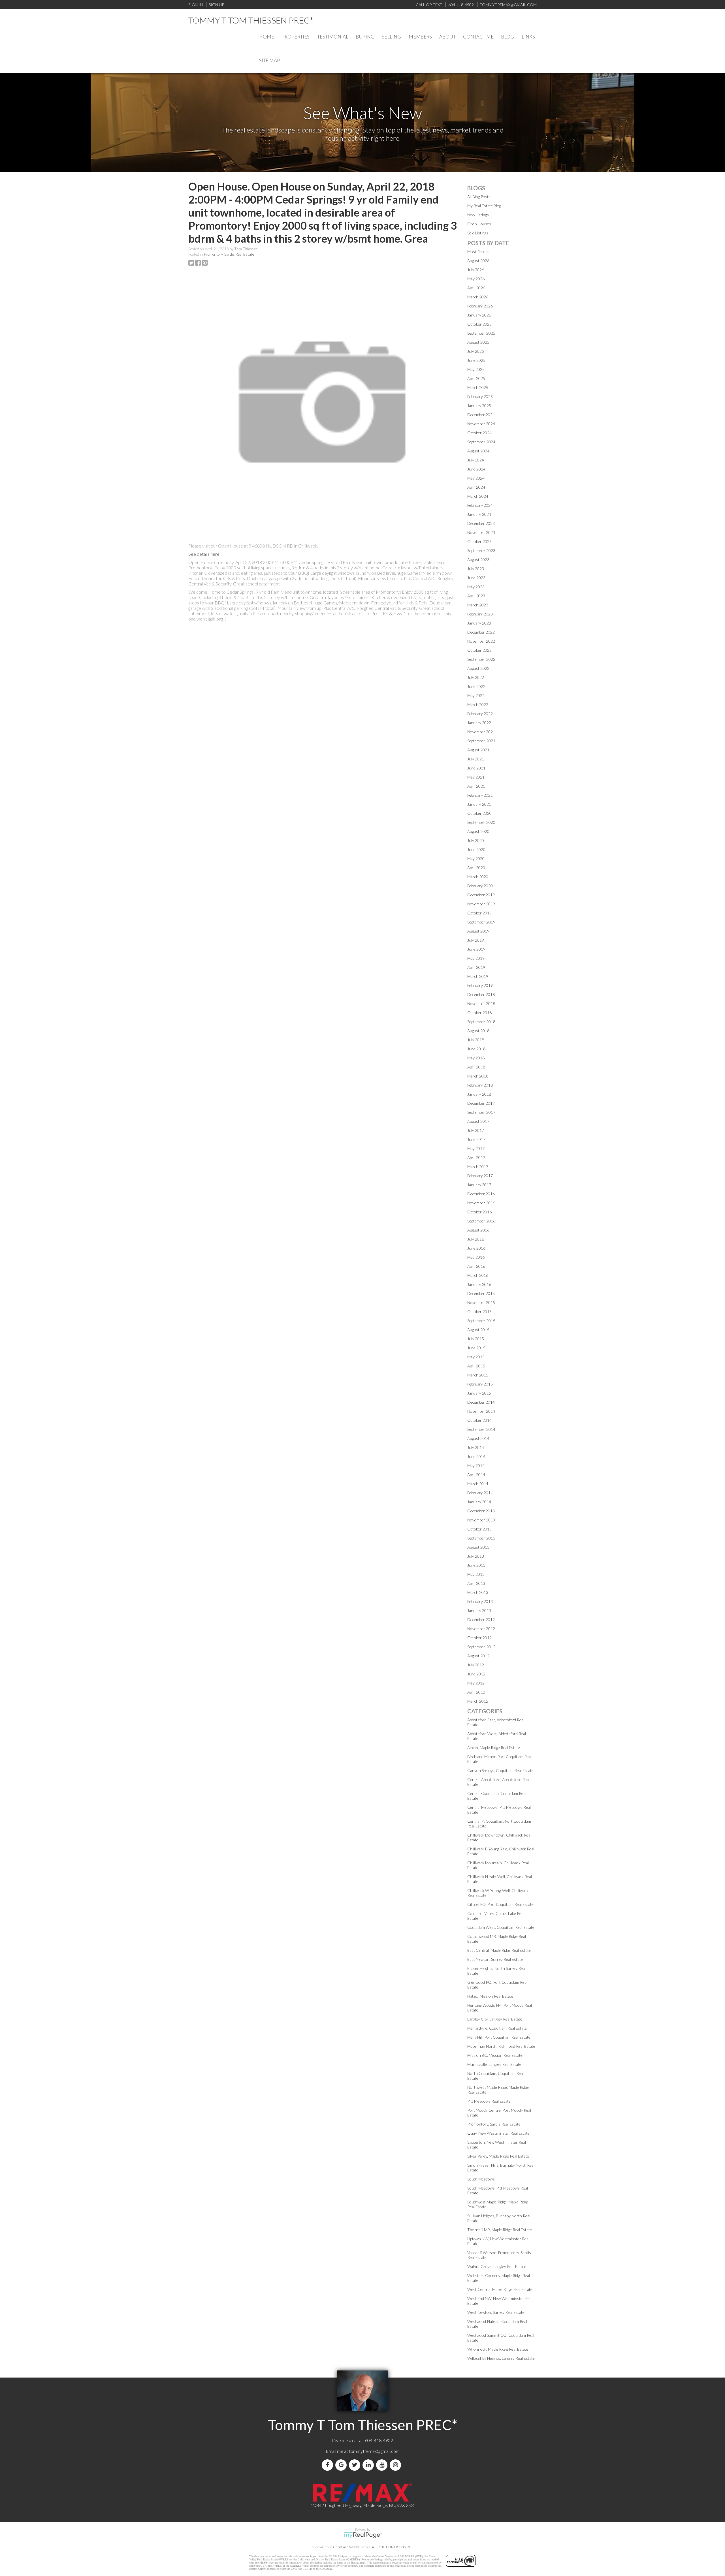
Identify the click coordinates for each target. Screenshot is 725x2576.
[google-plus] (342, 2465)
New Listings (478, 215)
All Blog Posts (479, 197)
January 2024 (479, 514)
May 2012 (476, 1683)
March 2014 (478, 1484)
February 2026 (480, 306)
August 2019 (478, 931)
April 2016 (476, 1266)
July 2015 (476, 1339)
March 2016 (478, 1275)
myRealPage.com (363, 2535)
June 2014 (476, 1456)
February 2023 (480, 614)
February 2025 (480, 396)
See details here (204, 554)
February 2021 (480, 795)
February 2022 (480, 714)
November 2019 (481, 904)
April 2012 (476, 1692)
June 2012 (476, 1674)
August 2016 (478, 1230)
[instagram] (396, 2465)
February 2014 (480, 1493)
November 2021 (481, 732)
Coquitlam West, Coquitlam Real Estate (501, 1927)
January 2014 (479, 1502)
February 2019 (480, 985)
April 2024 (476, 487)
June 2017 (476, 1139)
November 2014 (481, 1411)
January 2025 (479, 406)
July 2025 (476, 351)
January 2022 (479, 723)
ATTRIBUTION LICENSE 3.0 (392, 2547)
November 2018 (481, 1003)
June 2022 (476, 686)
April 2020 (476, 868)
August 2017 (478, 1121)
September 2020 (481, 822)
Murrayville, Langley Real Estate (494, 2064)
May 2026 (476, 279)
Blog (507, 37)
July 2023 (476, 569)
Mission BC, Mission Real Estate (495, 2055)
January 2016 (479, 1284)
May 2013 (476, 1574)
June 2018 (476, 1049)
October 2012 (479, 1638)
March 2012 (478, 1701)
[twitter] (356, 2465)
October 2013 (479, 1529)
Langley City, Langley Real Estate (495, 2019)
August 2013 (478, 1547)
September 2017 (481, 1112)
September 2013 (481, 1538)
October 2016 (479, 1212)
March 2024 (478, 496)
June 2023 (476, 578)
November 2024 (481, 424)
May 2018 (476, 1058)
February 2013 (480, 1601)
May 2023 (476, 587)
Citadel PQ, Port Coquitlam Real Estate (500, 1904)
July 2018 (476, 1040)
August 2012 (478, 1656)
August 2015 (478, 1330)
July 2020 (476, 840)
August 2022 (478, 668)
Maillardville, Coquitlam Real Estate (497, 2028)
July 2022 (476, 677)
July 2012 (476, 1665)
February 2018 (480, 1085)
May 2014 (476, 1466)
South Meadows (481, 2179)
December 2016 (481, 1194)
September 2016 (481, 1221)
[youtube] (383, 2465)
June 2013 (476, 1565)
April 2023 (476, 596)
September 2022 (481, 659)
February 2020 (480, 886)
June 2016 (476, 1248)
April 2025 (476, 378)
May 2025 (476, 369)
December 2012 (481, 1620)
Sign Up (216, 5)
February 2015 (480, 1384)
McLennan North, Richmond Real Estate (501, 2046)
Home (267, 37)
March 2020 (478, 877)
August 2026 (478, 261)
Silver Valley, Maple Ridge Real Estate (498, 2156)
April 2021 (476, 786)
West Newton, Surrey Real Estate (496, 2312)
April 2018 (476, 1067)
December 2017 (481, 1103)
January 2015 (479, 1393)
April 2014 (476, 1475)
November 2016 (481, 1203)
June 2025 (476, 360)
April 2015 (476, 1366)
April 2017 (476, 1157)
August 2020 (478, 831)
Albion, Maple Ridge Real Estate (494, 1747)
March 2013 (478, 1592)
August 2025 (478, 342)
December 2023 (481, 523)
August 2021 (478, 750)
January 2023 (479, 623)
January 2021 (479, 804)
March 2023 (478, 605)
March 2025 (478, 387)
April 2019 (476, 967)
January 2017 (479, 1185)
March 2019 (478, 976)
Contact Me (478, 37)
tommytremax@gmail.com (374, 2451)
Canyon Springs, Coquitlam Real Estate (500, 1770)
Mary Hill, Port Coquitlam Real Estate (499, 2037)
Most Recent (478, 252)
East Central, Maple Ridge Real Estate (499, 1950)
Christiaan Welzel (346, 2547)
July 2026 (476, 270)
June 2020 (476, 849)
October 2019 (479, 913)
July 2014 (476, 1447)
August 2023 (478, 560)
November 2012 (481, 1629)
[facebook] (329, 2465)
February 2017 (480, 1176)
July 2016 (476, 1239)
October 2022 (479, 650)
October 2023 (479, 541)
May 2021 (476, 777)
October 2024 (479, 433)
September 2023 (481, 551)
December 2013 (481, 1511)
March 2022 (478, 705)
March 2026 (478, 297)
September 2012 (481, 1647)
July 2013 (476, 1556)
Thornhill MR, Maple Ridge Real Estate (500, 2230)
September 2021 (481, 741)
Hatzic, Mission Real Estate (490, 1996)
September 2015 (481, 1321)
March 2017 (478, 1167)
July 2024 (476, 460)
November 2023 (481, 532)
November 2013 (481, 1520)
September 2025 (481, 333)
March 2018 (478, 1076)
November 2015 (481, 1302)
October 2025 (479, 324)
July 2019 (476, 940)
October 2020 (479, 813)
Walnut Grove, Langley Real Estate (497, 2266)
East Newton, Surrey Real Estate (495, 1959)
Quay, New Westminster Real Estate (498, 2133)
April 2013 (476, 1583)
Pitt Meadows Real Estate (489, 2101)
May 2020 (476, 859)
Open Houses (479, 224)
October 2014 (479, 1420)
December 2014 (481, 1402)
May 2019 (476, 958)
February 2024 (480, 505)
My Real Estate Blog (484, 206)
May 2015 (476, 1357)
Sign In (196, 5)
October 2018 (479, 1013)
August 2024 (478, 451)
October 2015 (479, 1311)
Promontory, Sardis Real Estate (229, 254)
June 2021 (476, 768)
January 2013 (479, 1610)
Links (528, 37)
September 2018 (481, 1022)
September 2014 (481, 1429)
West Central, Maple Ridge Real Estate (500, 2289)
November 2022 (481, 641)
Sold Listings (478, 233)
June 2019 (476, 949)
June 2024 (476, 469)
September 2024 (481, 442)
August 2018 (478, 1031)
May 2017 (476, 1148)
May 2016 (476, 1257)
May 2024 (476, 478)
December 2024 (481, 415)
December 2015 (481, 1293)
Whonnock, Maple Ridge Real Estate (498, 2349)
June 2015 (476, 1348)
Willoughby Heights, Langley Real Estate (501, 2358)
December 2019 (481, 895)
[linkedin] (369, 2465)
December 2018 (481, 994)
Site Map (270, 60)
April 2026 (476, 288)
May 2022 (476, 695)
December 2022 (481, 632)
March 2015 (478, 1375)
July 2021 (476, 759)
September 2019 (481, 922)
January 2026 (479, 315)
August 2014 (478, 1438)
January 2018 (479, 1094)
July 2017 (476, 1130)
